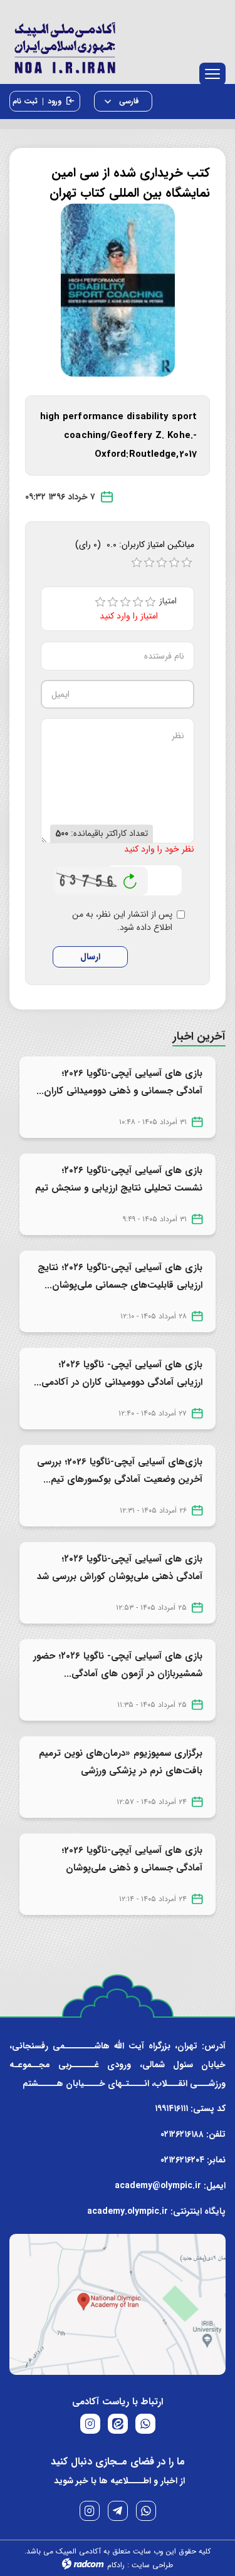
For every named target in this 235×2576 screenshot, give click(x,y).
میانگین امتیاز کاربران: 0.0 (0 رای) (135, 545)
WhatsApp (146, 2511)
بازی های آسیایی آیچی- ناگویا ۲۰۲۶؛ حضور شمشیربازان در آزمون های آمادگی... (118, 1665)
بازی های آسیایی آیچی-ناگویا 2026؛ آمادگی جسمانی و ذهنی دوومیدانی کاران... (119, 1082)
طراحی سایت (152, 2565)
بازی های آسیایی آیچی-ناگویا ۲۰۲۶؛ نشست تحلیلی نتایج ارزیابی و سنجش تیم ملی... (119, 1188)
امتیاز (172, 601)
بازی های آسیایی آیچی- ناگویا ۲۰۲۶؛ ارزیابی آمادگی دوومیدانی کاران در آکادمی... (118, 1374)
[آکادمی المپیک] (118, 45)
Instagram (90, 2511)
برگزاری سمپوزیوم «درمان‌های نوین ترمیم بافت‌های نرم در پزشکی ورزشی (121, 1762)
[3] (125, 602)
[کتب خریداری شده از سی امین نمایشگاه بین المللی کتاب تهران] (118, 289)
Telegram (118, 2511)
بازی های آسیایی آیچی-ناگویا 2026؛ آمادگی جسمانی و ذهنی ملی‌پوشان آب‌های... (132, 1868)
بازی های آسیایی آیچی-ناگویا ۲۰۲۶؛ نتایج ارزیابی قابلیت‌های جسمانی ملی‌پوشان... (120, 1276)
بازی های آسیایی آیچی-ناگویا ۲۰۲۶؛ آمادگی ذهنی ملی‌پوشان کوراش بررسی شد (120, 1568)
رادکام (116, 2565)
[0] (137, 563)
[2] (113, 602)
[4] (138, 602)
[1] (100, 602)
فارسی (128, 101)
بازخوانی (130, 878)
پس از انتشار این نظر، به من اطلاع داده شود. (122, 921)
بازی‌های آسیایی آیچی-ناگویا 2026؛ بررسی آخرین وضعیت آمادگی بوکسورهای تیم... (120, 1471)
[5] (150, 602)
